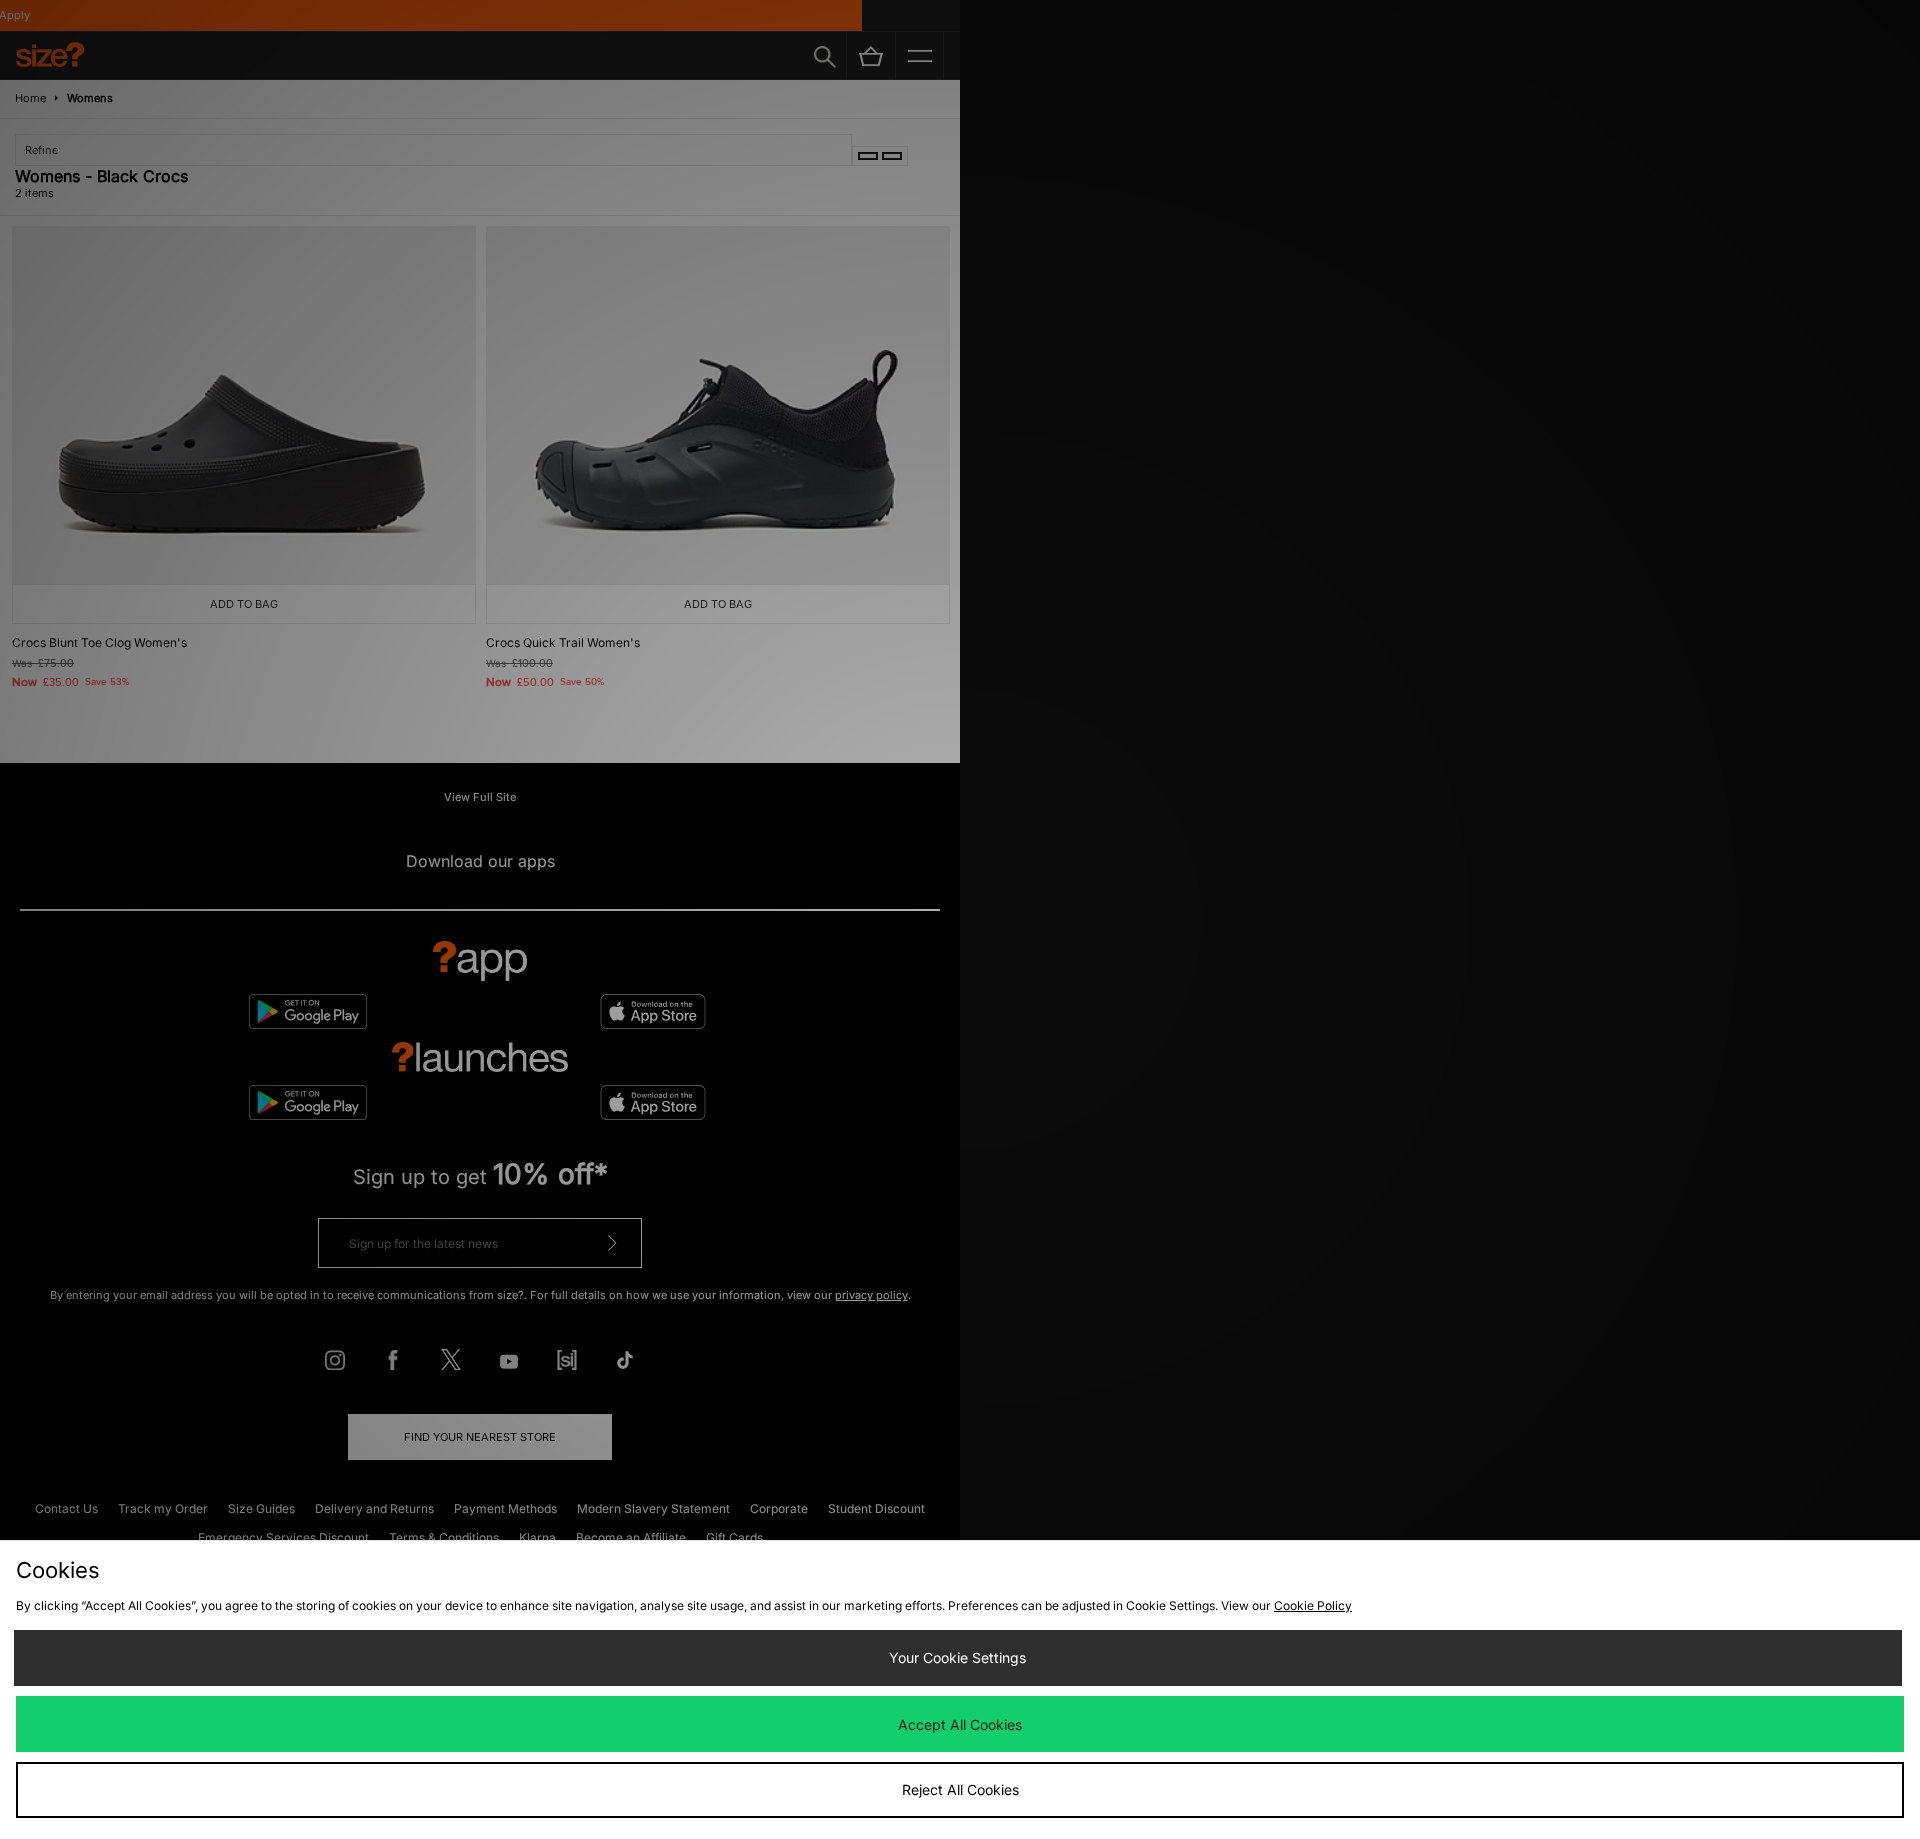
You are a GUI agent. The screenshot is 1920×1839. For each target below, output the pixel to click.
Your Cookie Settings (957, 1657)
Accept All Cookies (960, 1724)
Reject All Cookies (960, 1789)
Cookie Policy (1313, 1605)
